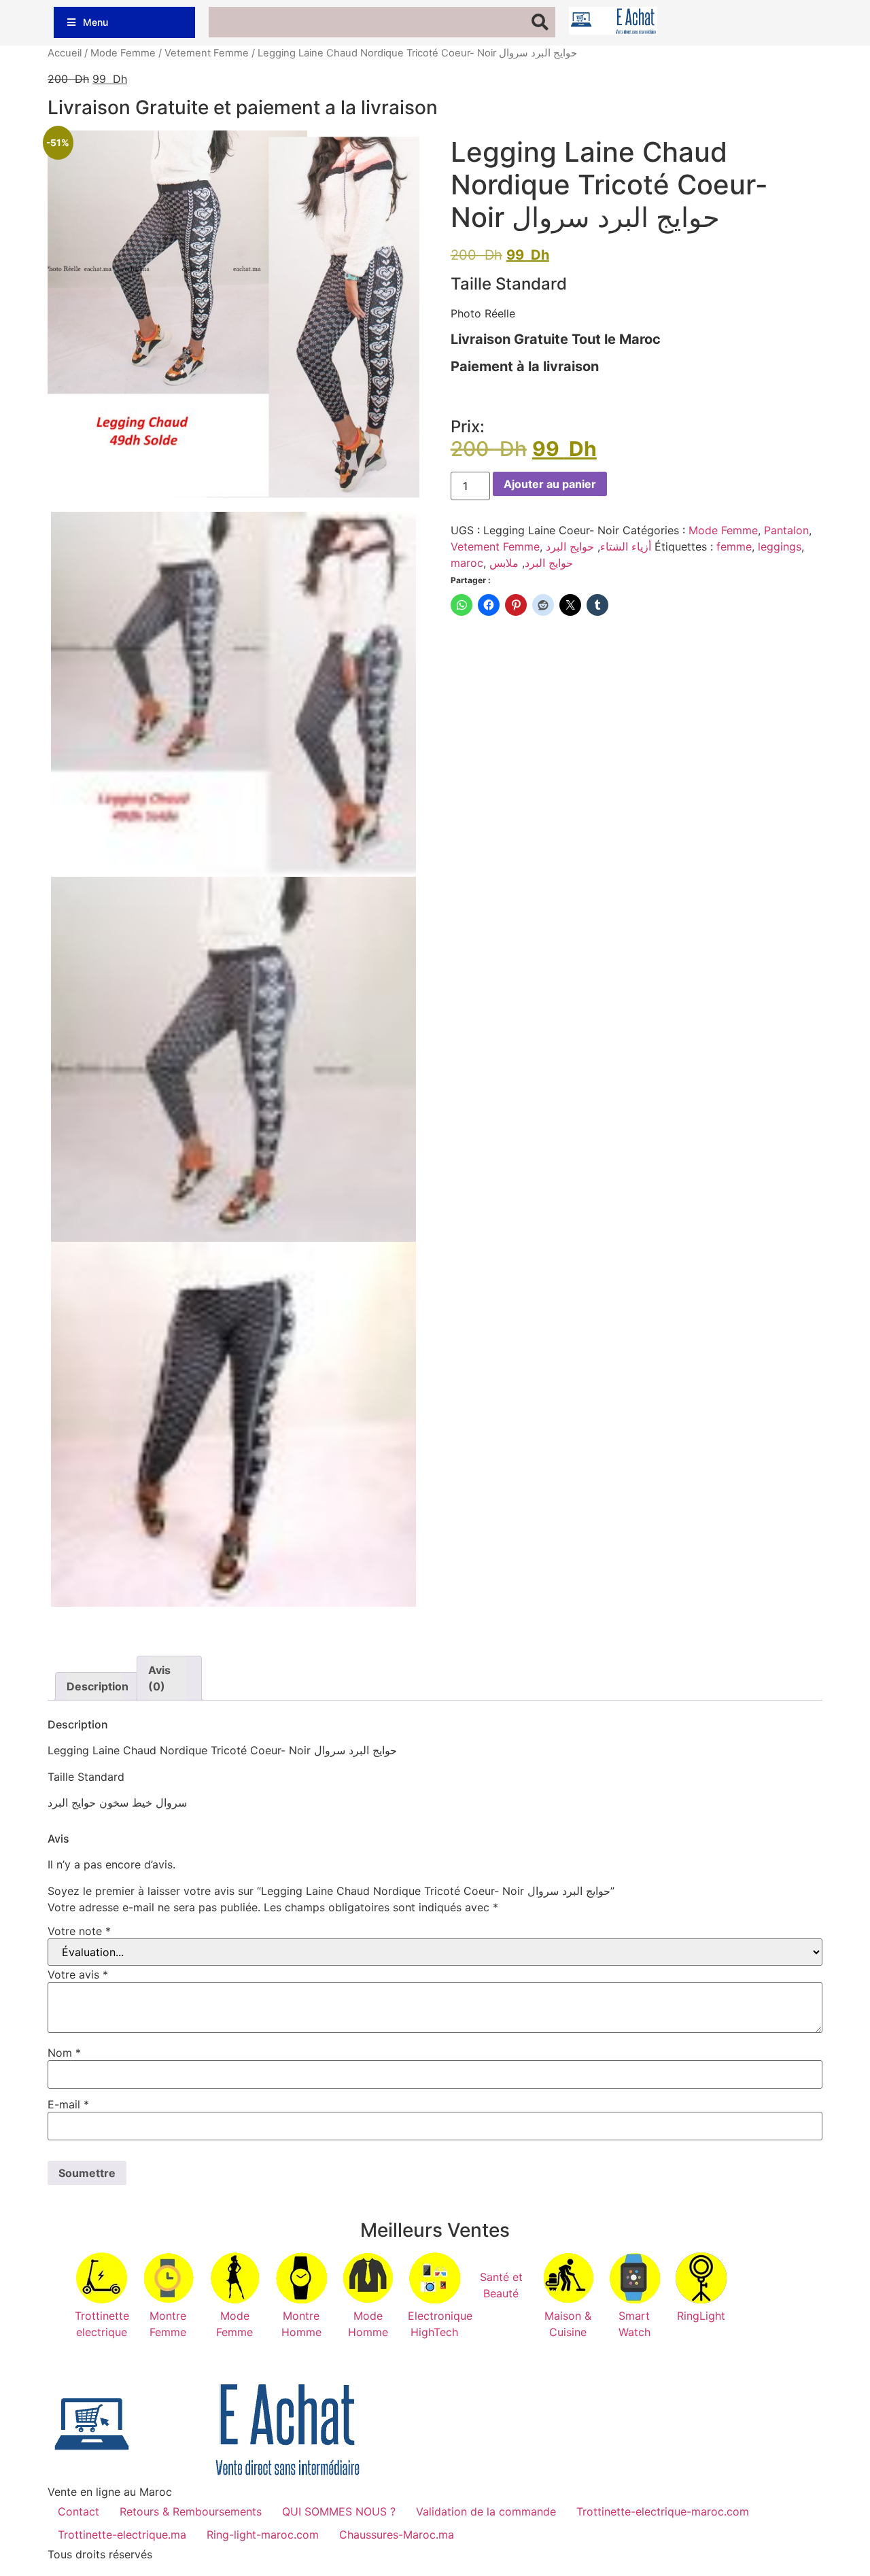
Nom (64, 2053)
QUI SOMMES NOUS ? (339, 2511)
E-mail (68, 2104)
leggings (780, 546)
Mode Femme (123, 53)
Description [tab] (94, 1686)
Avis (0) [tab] (159, 1678)
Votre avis (78, 1974)
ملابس (504, 563)
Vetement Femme (207, 53)
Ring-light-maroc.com (263, 2535)
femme (734, 546)
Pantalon (786, 530)
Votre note (79, 1931)
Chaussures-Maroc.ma (397, 2535)
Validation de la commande (486, 2511)
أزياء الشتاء (626, 546)
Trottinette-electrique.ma (122, 2535)
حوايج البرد (570, 546)
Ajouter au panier (550, 484)
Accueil (65, 53)
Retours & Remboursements (191, 2511)
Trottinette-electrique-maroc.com (663, 2511)
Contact (79, 2511)
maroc (467, 563)
